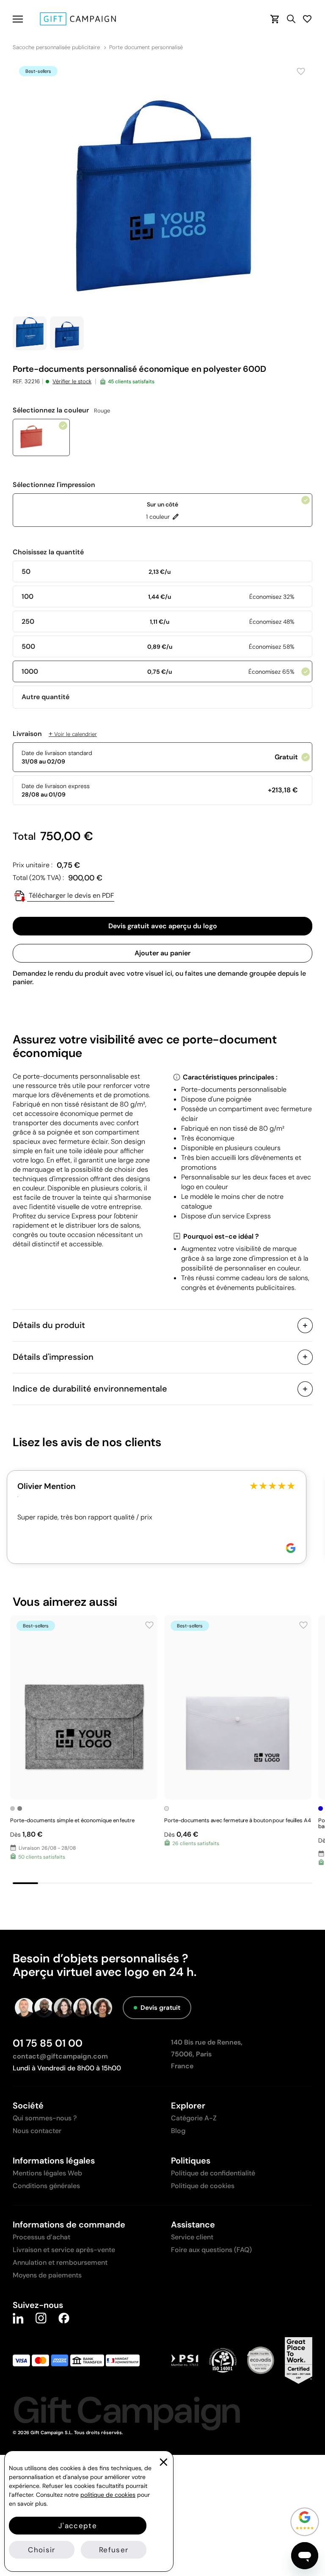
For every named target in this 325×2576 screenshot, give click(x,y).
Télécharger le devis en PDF (71, 895)
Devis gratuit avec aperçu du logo (163, 926)
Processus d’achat (41, 2237)
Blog (178, 2131)
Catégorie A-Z (194, 2118)
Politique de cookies (203, 2186)
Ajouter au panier (162, 953)
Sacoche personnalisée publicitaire (56, 47)
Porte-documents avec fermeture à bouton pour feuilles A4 (238, 1820)
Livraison (55, 734)
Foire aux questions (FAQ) (211, 2250)
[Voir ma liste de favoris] (307, 19)
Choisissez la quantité (48, 552)
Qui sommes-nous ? (45, 2118)
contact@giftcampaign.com (60, 2056)
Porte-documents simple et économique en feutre (72, 1820)
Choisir (41, 2550)
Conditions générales (46, 2186)
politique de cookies (108, 2495)
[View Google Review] (291, 1548)
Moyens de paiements (47, 2275)
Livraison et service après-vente (64, 2250)
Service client (192, 2237)
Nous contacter (37, 2131)
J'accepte (78, 2526)
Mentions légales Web (47, 2173)
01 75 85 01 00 (48, 2043)
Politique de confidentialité (213, 2173)
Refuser (114, 2550)
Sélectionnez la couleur (61, 410)
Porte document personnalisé (146, 47)
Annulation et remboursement (60, 2262)
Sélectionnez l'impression (54, 485)
